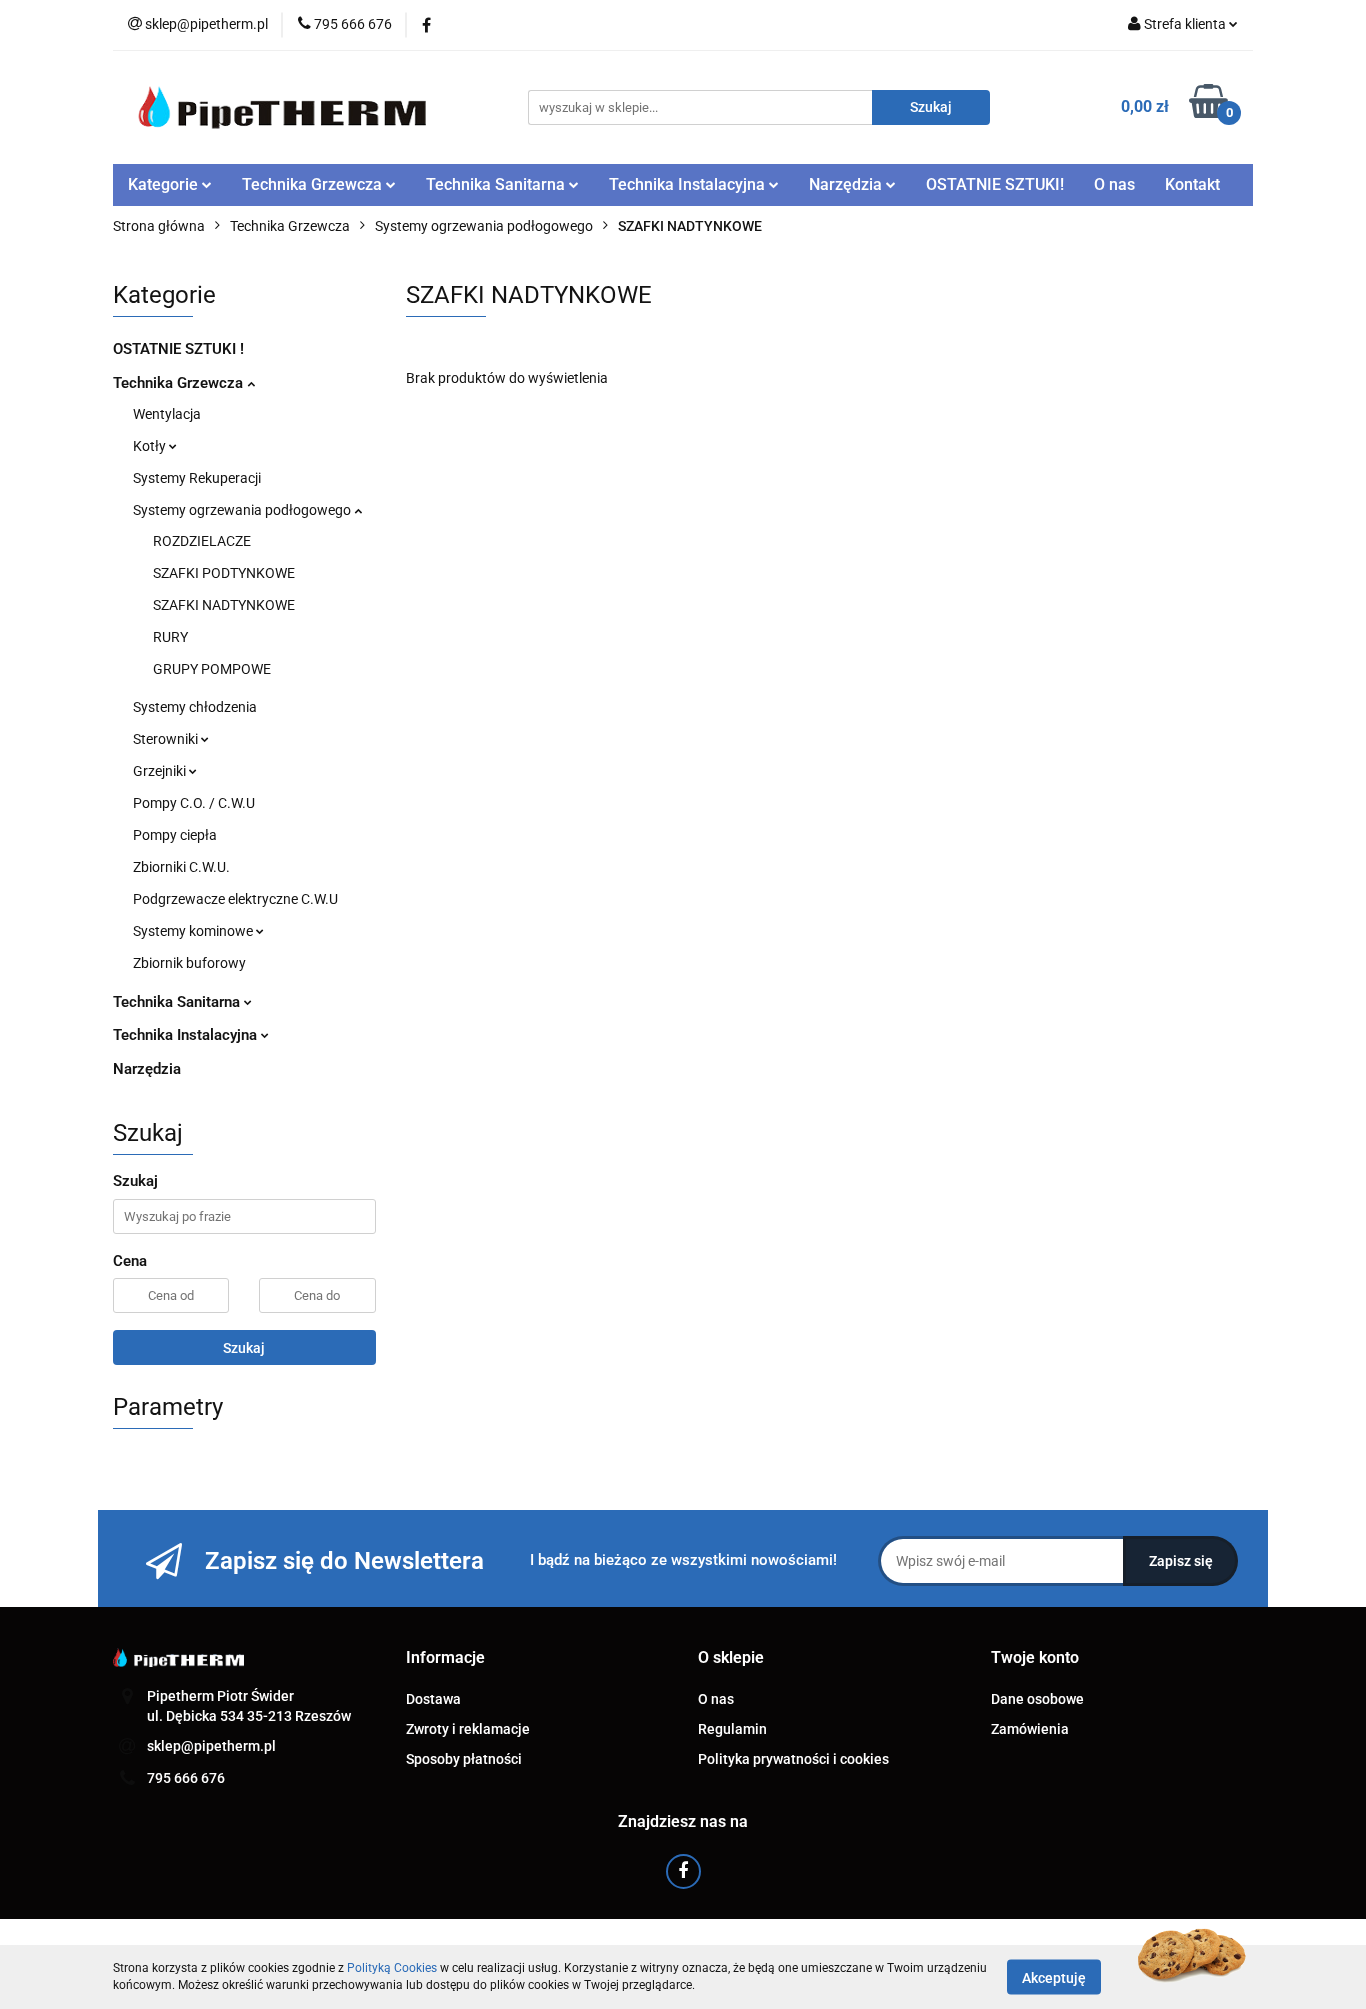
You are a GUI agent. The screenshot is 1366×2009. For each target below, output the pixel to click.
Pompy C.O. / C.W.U (194, 803)
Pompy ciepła (175, 835)
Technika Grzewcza (314, 184)
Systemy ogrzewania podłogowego (243, 510)
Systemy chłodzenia (195, 707)
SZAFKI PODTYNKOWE (224, 573)
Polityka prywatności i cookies (793, 1759)
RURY (170, 637)
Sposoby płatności (464, 1759)
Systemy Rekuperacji (197, 478)
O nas (1114, 184)
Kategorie (165, 184)
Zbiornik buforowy (189, 963)
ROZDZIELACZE (202, 541)
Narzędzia (147, 1069)
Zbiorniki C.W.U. (181, 867)
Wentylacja (167, 414)
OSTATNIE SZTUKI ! (178, 349)
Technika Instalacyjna (689, 184)
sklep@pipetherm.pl (211, 1746)
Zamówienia (1030, 1729)
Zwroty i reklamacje (468, 1729)
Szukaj (244, 1348)
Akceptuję (1054, 1977)
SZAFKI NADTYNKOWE (224, 605)
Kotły (151, 446)
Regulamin (732, 1729)
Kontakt (1192, 184)
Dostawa (433, 1699)
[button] (445, 1658)
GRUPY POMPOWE (212, 669)
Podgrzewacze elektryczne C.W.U (235, 899)
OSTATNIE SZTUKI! (995, 184)
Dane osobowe (1037, 1699)
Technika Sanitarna (497, 184)
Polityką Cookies (392, 1968)
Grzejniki (161, 771)
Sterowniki (167, 739)
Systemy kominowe (194, 931)
